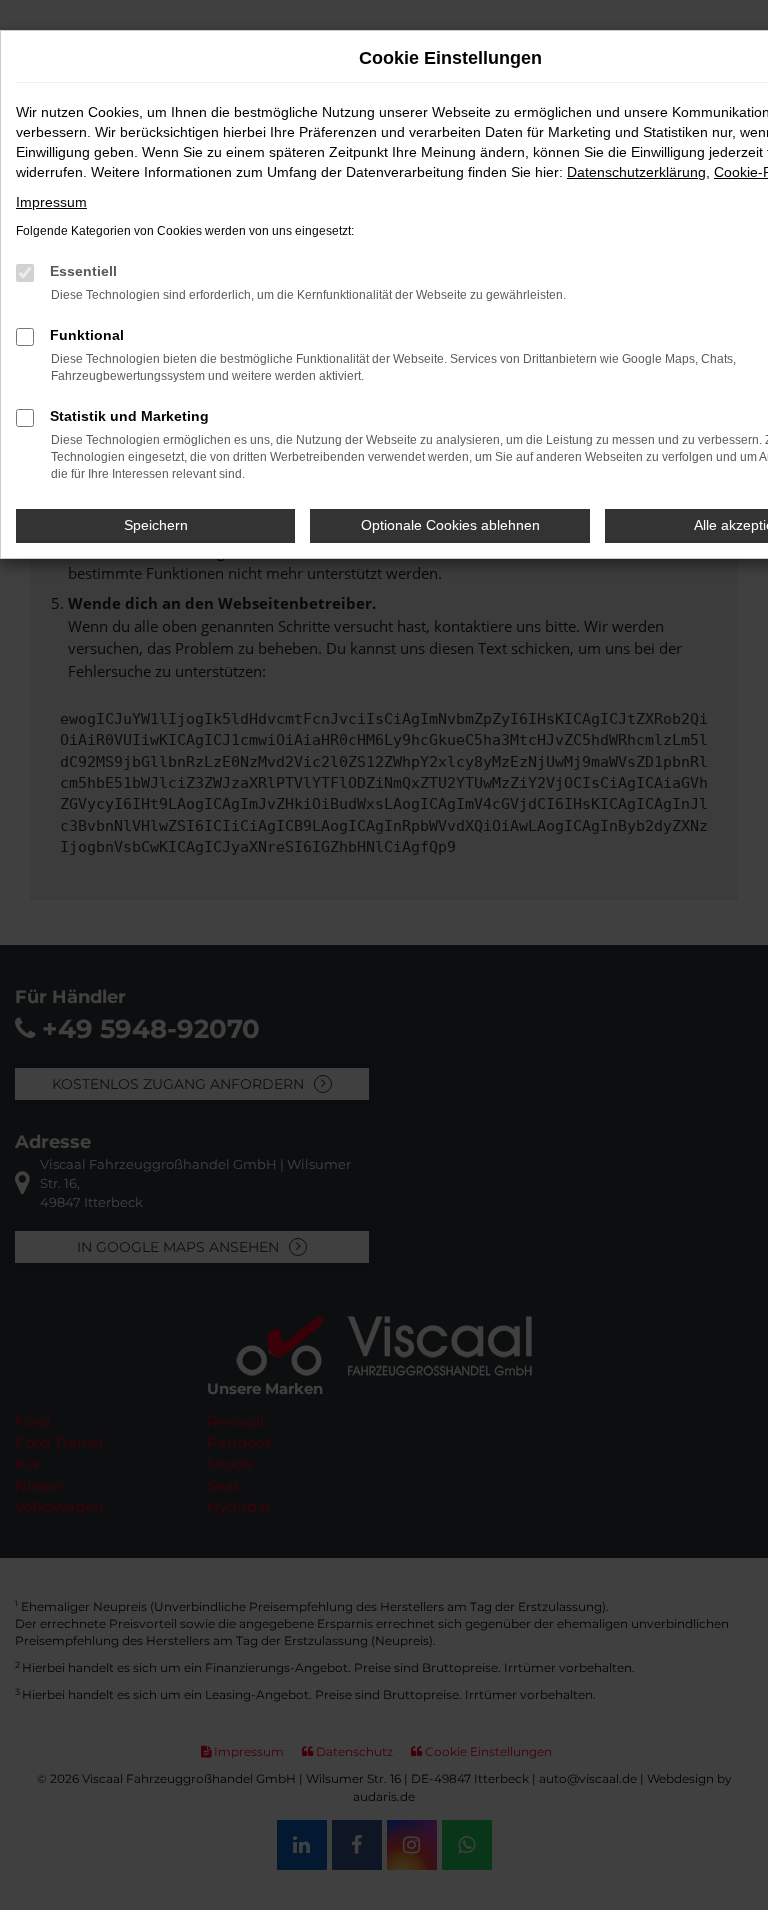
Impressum (51, 202)
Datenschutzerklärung (636, 172)
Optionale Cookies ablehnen (450, 525)
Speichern (156, 525)
